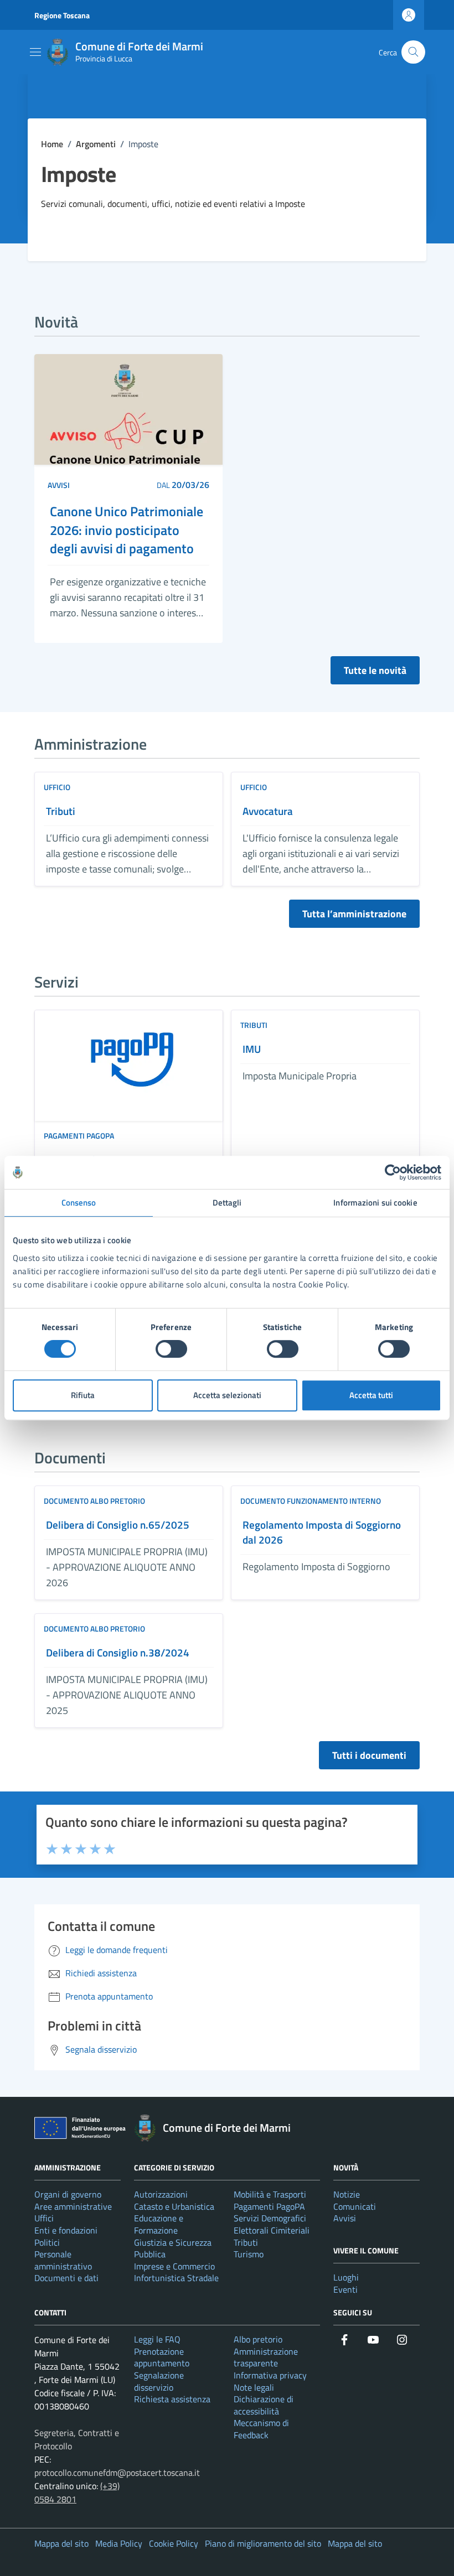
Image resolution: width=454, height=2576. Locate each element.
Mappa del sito (61, 2543)
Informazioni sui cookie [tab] (375, 1203)
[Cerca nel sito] (413, 52)
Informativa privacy (270, 2375)
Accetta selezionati (227, 1395)
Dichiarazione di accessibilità (264, 2405)
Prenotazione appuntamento (162, 2357)
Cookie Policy (174, 2543)
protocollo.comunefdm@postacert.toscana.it (117, 2473)
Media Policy (119, 2543)
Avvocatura (268, 811)
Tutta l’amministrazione (354, 914)
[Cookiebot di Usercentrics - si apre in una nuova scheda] (393, 1172)
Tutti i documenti (369, 1755)
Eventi (345, 2289)
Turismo (249, 2254)
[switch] (171, 1349)
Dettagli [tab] (227, 1203)
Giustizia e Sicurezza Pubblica (173, 2248)
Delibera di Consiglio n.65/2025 (118, 1525)
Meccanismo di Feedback (261, 2429)
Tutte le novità (375, 670)
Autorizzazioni (161, 2194)
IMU (252, 1049)
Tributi (61, 811)
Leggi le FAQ (157, 2339)
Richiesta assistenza (172, 2399)
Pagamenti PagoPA (79, 1136)
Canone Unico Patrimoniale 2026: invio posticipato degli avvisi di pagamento (127, 530)
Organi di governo (68, 2194)
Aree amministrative (73, 2206)
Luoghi (346, 2277)
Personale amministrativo (63, 2260)
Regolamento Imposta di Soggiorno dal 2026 (322, 1533)
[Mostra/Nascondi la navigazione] (35, 52)
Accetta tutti (371, 1395)
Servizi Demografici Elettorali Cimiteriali (272, 2224)
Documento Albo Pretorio (94, 1501)
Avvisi (59, 485)
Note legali (254, 2387)
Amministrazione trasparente (266, 2357)
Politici (47, 2242)
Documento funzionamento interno (311, 1501)
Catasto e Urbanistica (174, 2206)
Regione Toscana (62, 15)
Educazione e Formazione (159, 2224)
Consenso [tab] (79, 1203)
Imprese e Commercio (174, 2266)
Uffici (44, 2218)
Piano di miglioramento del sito (263, 2543)
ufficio (57, 787)
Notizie (347, 2194)
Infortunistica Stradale (176, 2278)
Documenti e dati (66, 2278)
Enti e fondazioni (66, 2230)
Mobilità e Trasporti (270, 2194)
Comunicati (355, 2206)
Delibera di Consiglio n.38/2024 (118, 1653)
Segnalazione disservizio (159, 2381)
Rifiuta (83, 1395)
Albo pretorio (258, 2339)
